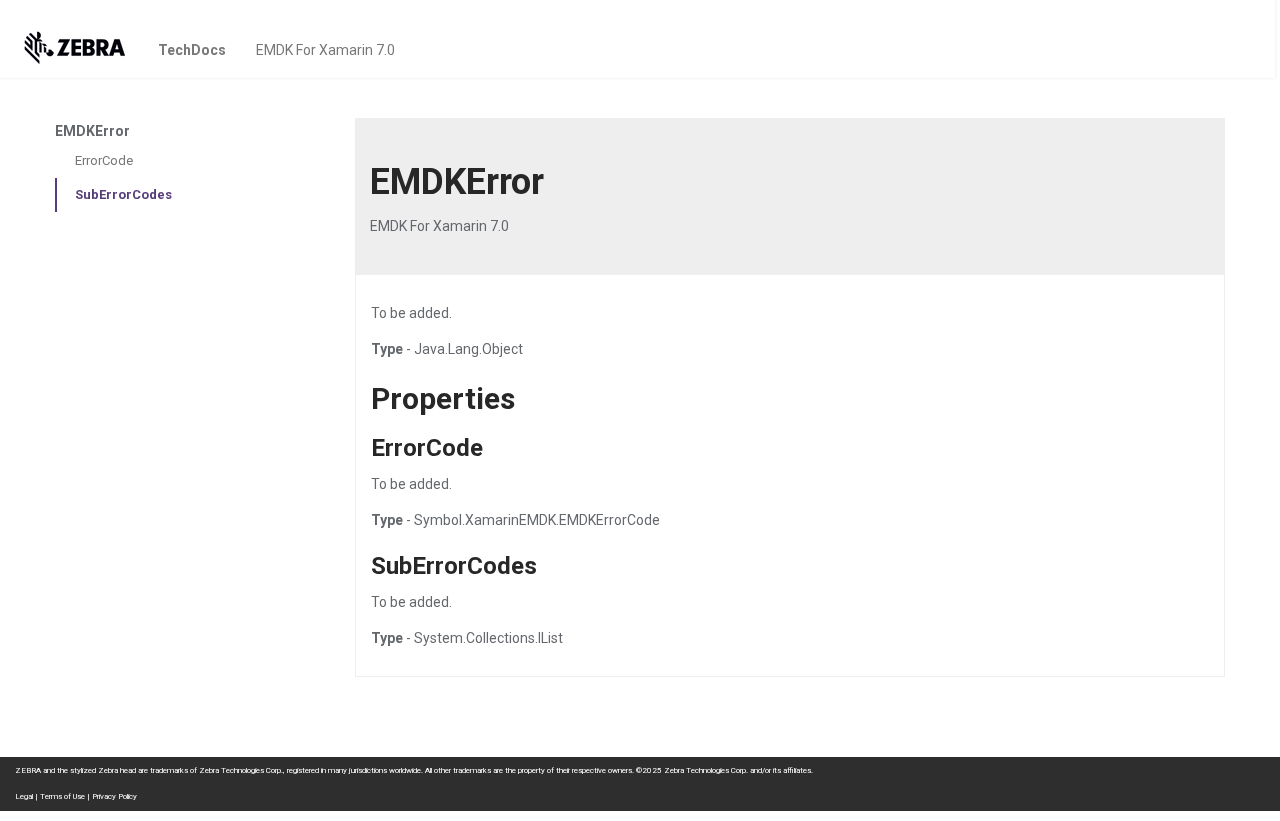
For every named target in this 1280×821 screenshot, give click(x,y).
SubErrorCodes (123, 194)
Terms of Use (62, 796)
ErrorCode (104, 160)
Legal (24, 796)
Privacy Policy (114, 796)
